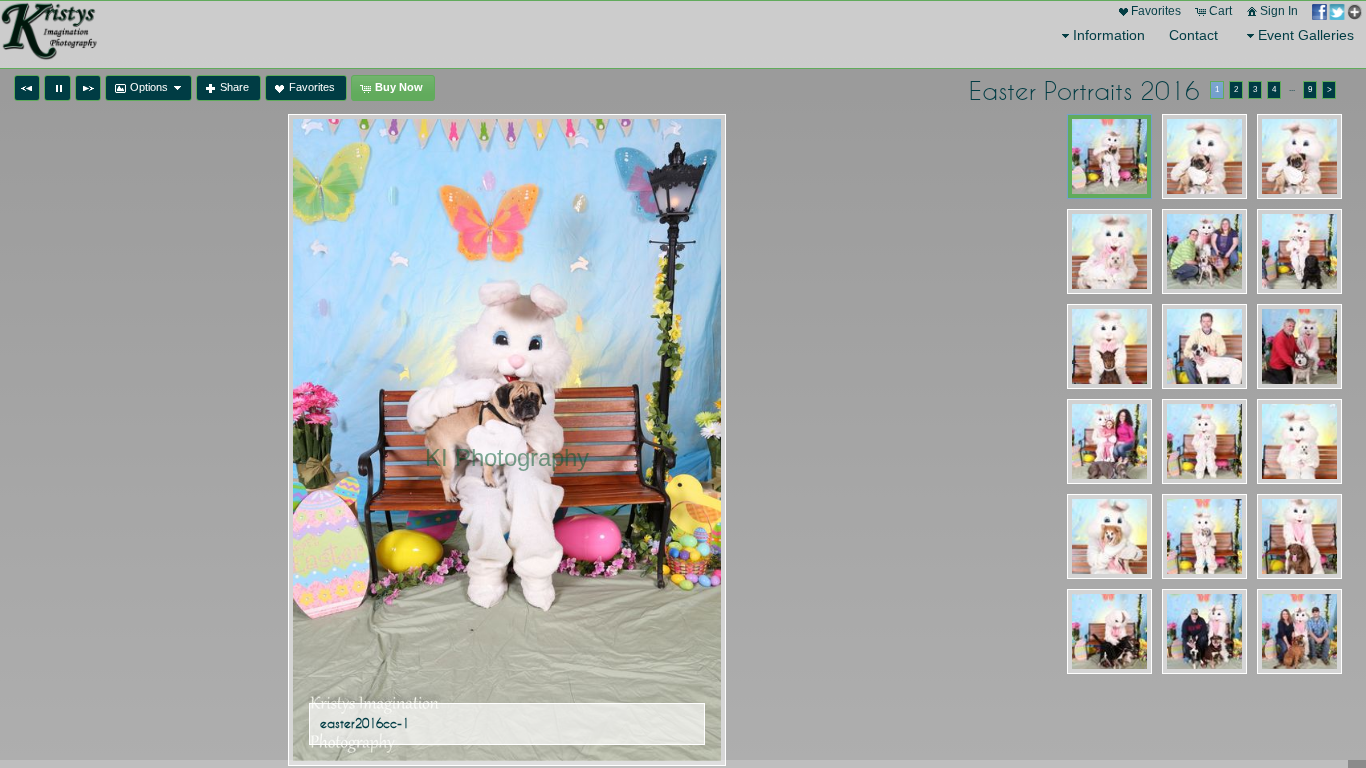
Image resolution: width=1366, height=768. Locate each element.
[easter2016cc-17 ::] (1204, 631)
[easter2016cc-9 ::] (1299, 346)
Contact (1193, 35)
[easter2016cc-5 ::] (1204, 251)
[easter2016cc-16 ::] (1109, 631)
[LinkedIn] (113, 750)
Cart (1220, 11)
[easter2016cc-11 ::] (1204, 441)
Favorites (1156, 11)
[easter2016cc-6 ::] (1299, 251)
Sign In (1279, 11)
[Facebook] (29, 750)
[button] (27, 88)
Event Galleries (1306, 35)
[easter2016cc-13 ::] (1109, 536)
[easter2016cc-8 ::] (1204, 346)
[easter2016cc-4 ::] (1109, 251)
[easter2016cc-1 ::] (1109, 156)
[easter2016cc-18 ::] (1299, 631)
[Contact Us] (141, 750)
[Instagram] (85, 750)
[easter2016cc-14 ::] (1204, 536)
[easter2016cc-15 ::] (1299, 536)
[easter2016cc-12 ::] (1299, 441)
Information (1109, 35)
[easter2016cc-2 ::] (1204, 156)
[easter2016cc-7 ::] (1109, 346)
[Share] (1337, 11)
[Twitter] (57, 750)
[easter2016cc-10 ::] (1109, 441)
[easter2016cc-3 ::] (1299, 156)
